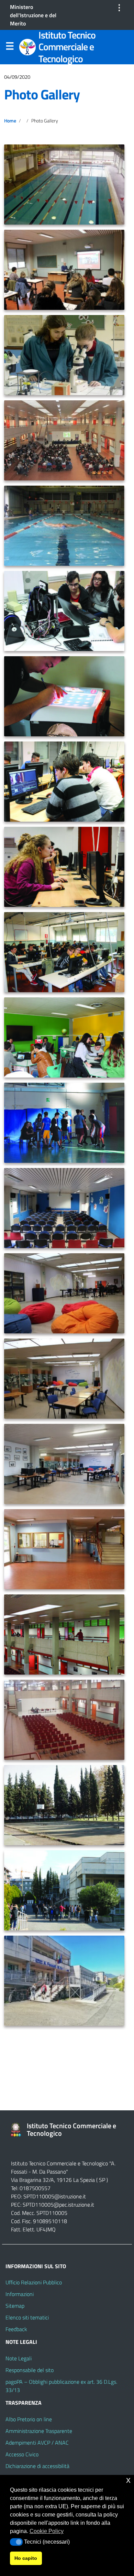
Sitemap (15, 2306)
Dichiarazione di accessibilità (37, 2466)
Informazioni (20, 2294)
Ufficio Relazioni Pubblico (34, 2282)
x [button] (128, 2480)
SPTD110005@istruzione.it (55, 2196)
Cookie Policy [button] (47, 2531)
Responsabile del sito (30, 2370)
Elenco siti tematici (27, 2317)
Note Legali (19, 2358)
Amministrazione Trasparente (39, 2431)
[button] (16, 2542)
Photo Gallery (42, 94)
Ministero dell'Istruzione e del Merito (33, 15)
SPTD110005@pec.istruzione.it (58, 2205)
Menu (10, 47)
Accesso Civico (22, 2454)
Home (10, 121)
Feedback (16, 2329)
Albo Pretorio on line (29, 2419)
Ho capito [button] (26, 2558)
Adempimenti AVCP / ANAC (37, 2443)
